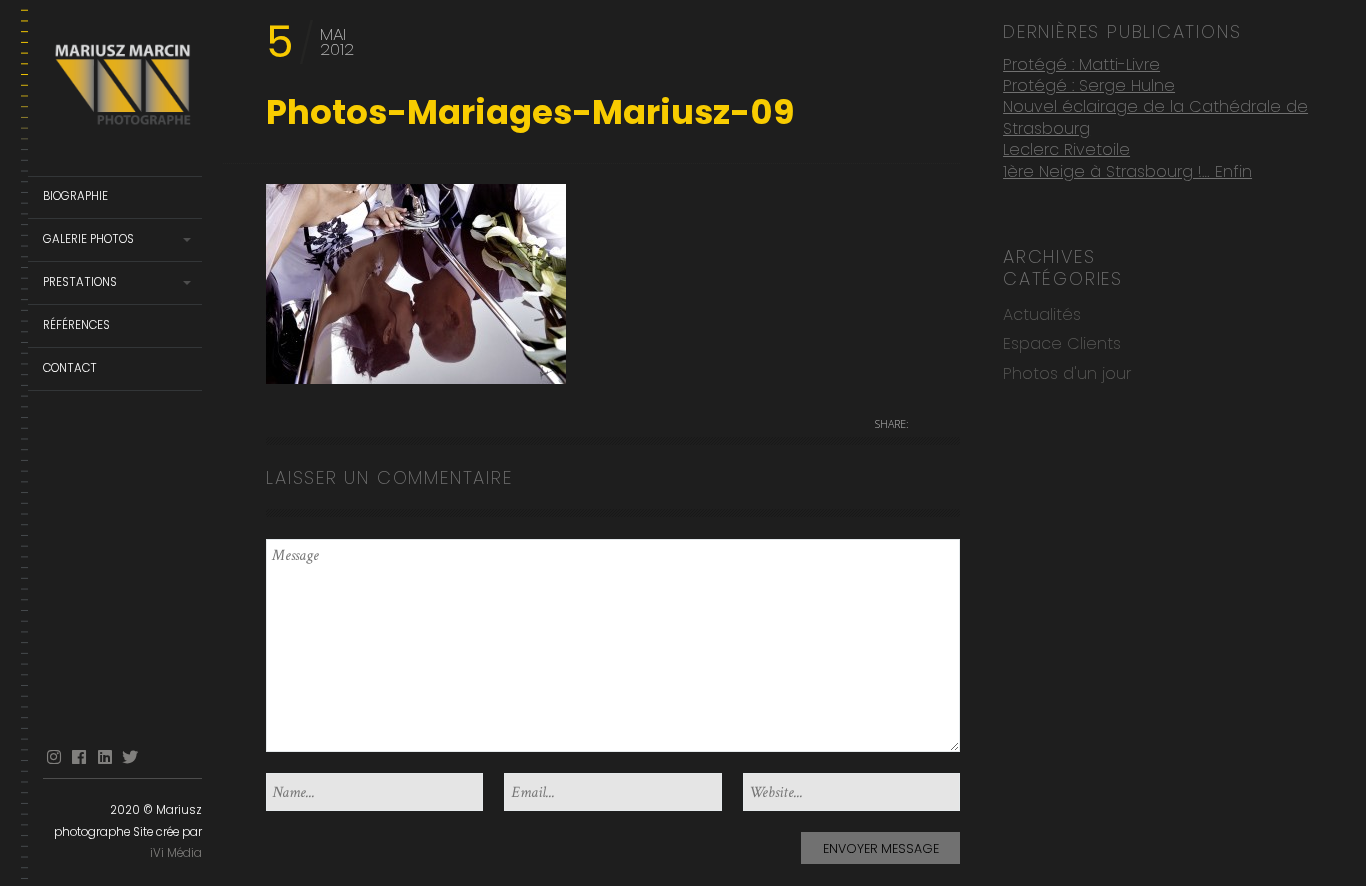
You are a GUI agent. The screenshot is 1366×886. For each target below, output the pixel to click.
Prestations (80, 282)
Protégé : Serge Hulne (1089, 85)
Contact (70, 368)
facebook (79, 757)
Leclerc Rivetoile (1066, 149)
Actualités (1042, 314)
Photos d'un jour (1067, 373)
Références (76, 325)
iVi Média (176, 853)
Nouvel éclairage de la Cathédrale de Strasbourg (1155, 117)
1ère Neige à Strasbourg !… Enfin (1127, 171)
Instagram (54, 757)
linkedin (105, 757)
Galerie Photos (88, 239)
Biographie (75, 196)
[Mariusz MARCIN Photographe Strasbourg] (122, 88)
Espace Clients (1062, 343)
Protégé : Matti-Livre (1081, 64)
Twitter (130, 757)
